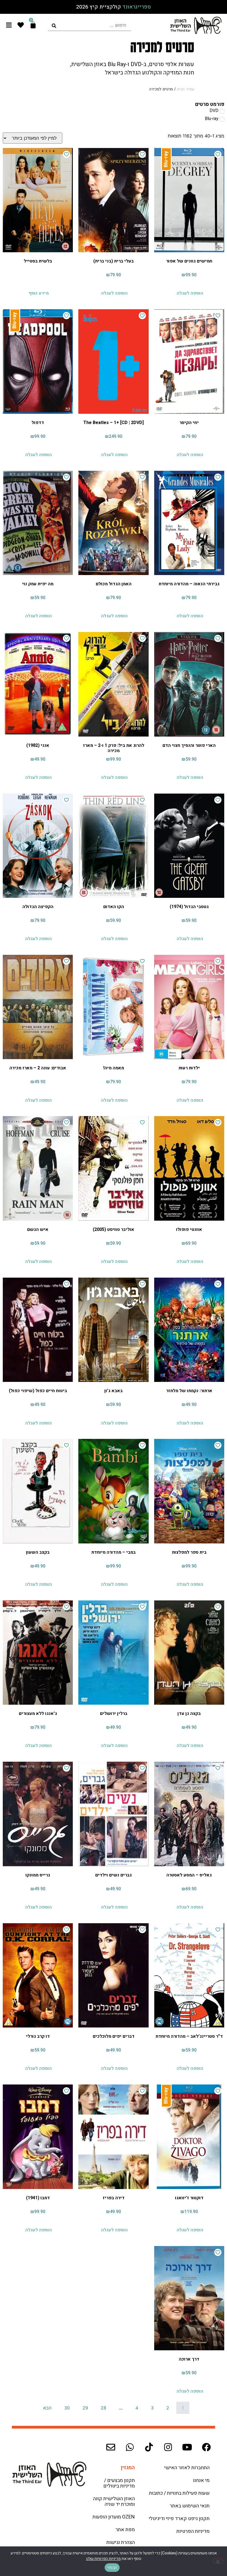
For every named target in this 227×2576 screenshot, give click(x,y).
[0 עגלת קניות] (33, 25)
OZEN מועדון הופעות (114, 2517)
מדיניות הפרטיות (193, 2531)
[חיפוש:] (89, 25)
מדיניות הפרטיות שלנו (103, 2559)
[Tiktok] (149, 2447)
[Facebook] (206, 2447)
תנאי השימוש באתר (190, 2506)
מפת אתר (125, 2530)
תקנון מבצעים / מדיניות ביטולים (119, 2483)
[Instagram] (168, 2447)
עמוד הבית (185, 89)
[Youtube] (187, 2447)
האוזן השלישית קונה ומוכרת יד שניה (114, 2501)
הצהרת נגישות (121, 2542)
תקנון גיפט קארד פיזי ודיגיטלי (179, 2519)
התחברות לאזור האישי (187, 2468)
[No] (218, 2561)
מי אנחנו (201, 2480)
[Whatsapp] (130, 2447)
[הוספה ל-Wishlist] (218, 154)
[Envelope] (111, 2447)
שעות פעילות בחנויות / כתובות (179, 2493)
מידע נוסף (39, 293)
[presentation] (89, 25)
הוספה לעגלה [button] (190, 293)
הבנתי (112, 2568)
